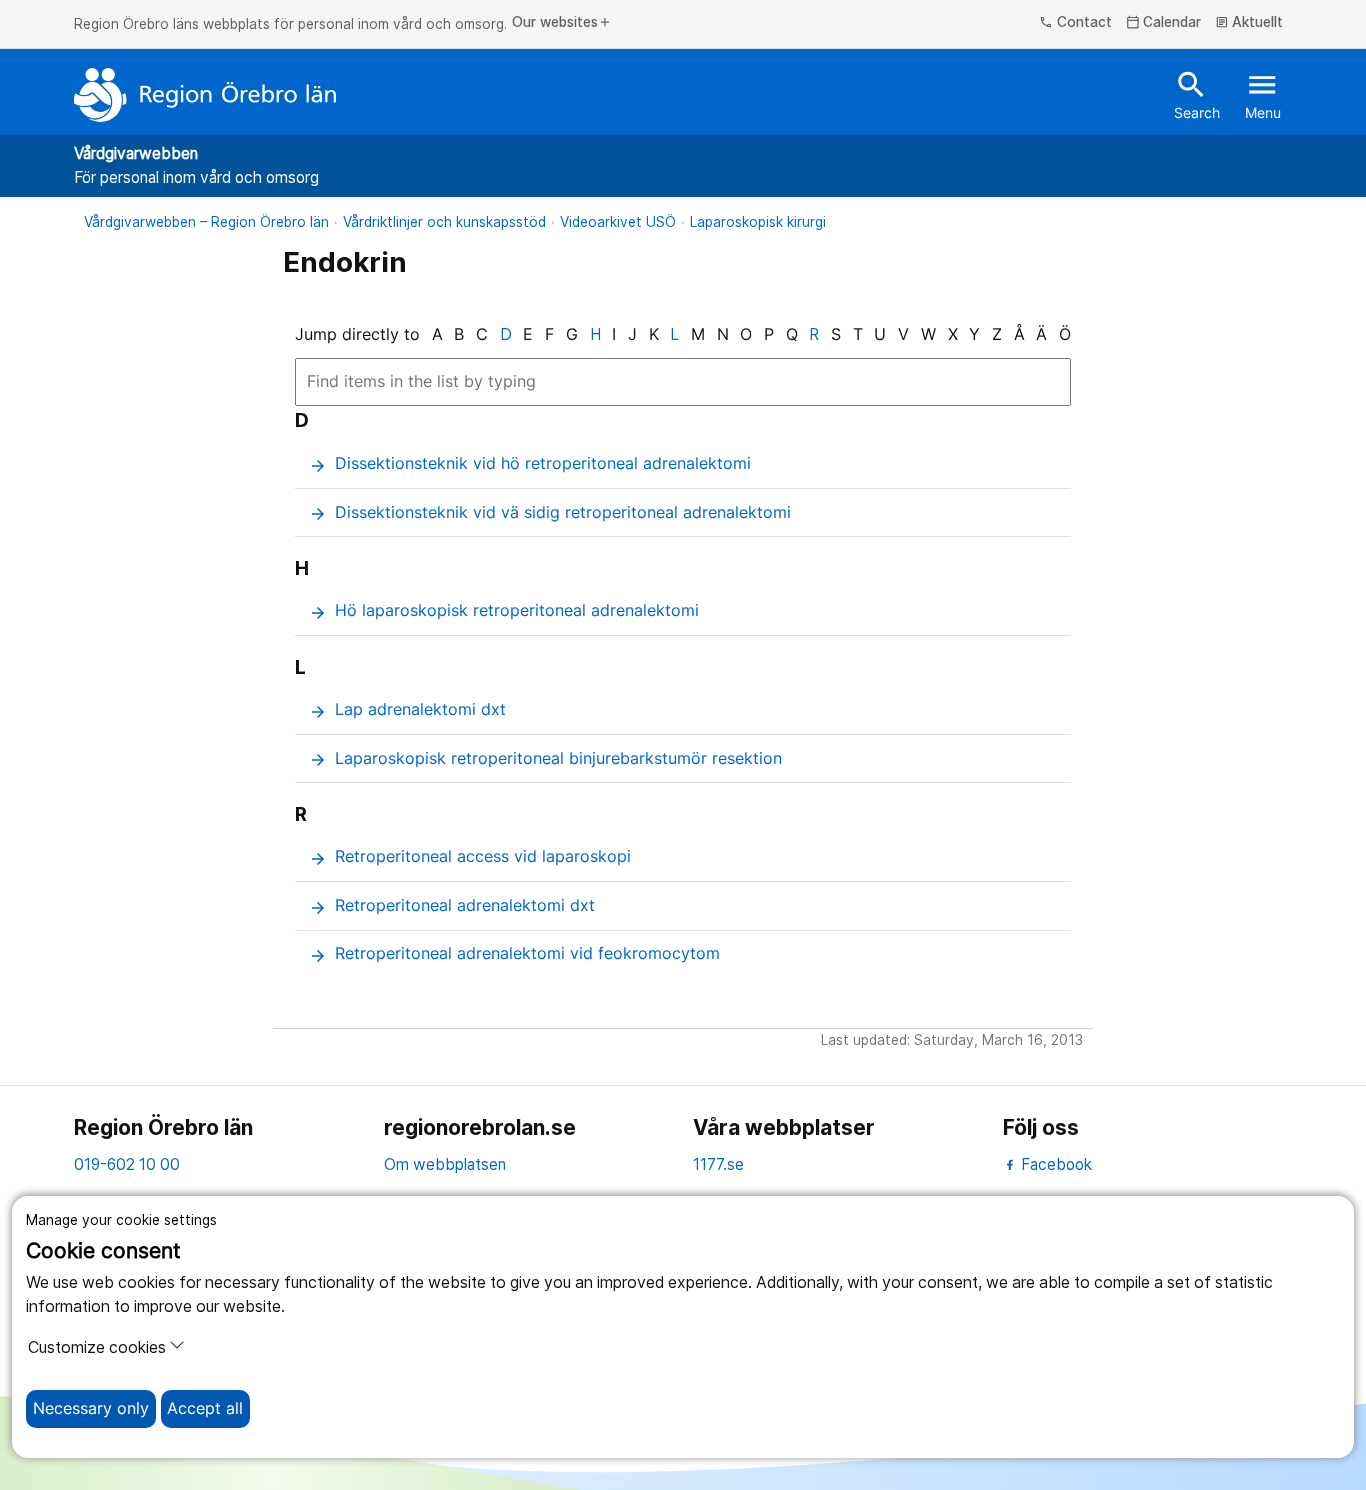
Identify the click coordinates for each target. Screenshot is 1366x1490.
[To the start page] (205, 95)
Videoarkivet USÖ (618, 222)
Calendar (1164, 23)
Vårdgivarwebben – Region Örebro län (206, 222)
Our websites (562, 23)
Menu (1263, 94)
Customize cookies (97, 1347)
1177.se (718, 1164)
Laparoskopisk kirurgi (758, 222)
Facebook (1054, 1164)
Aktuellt (1249, 23)
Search (1197, 94)
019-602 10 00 (127, 1164)
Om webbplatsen (445, 1164)
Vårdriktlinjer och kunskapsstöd (444, 222)
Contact (1075, 23)
